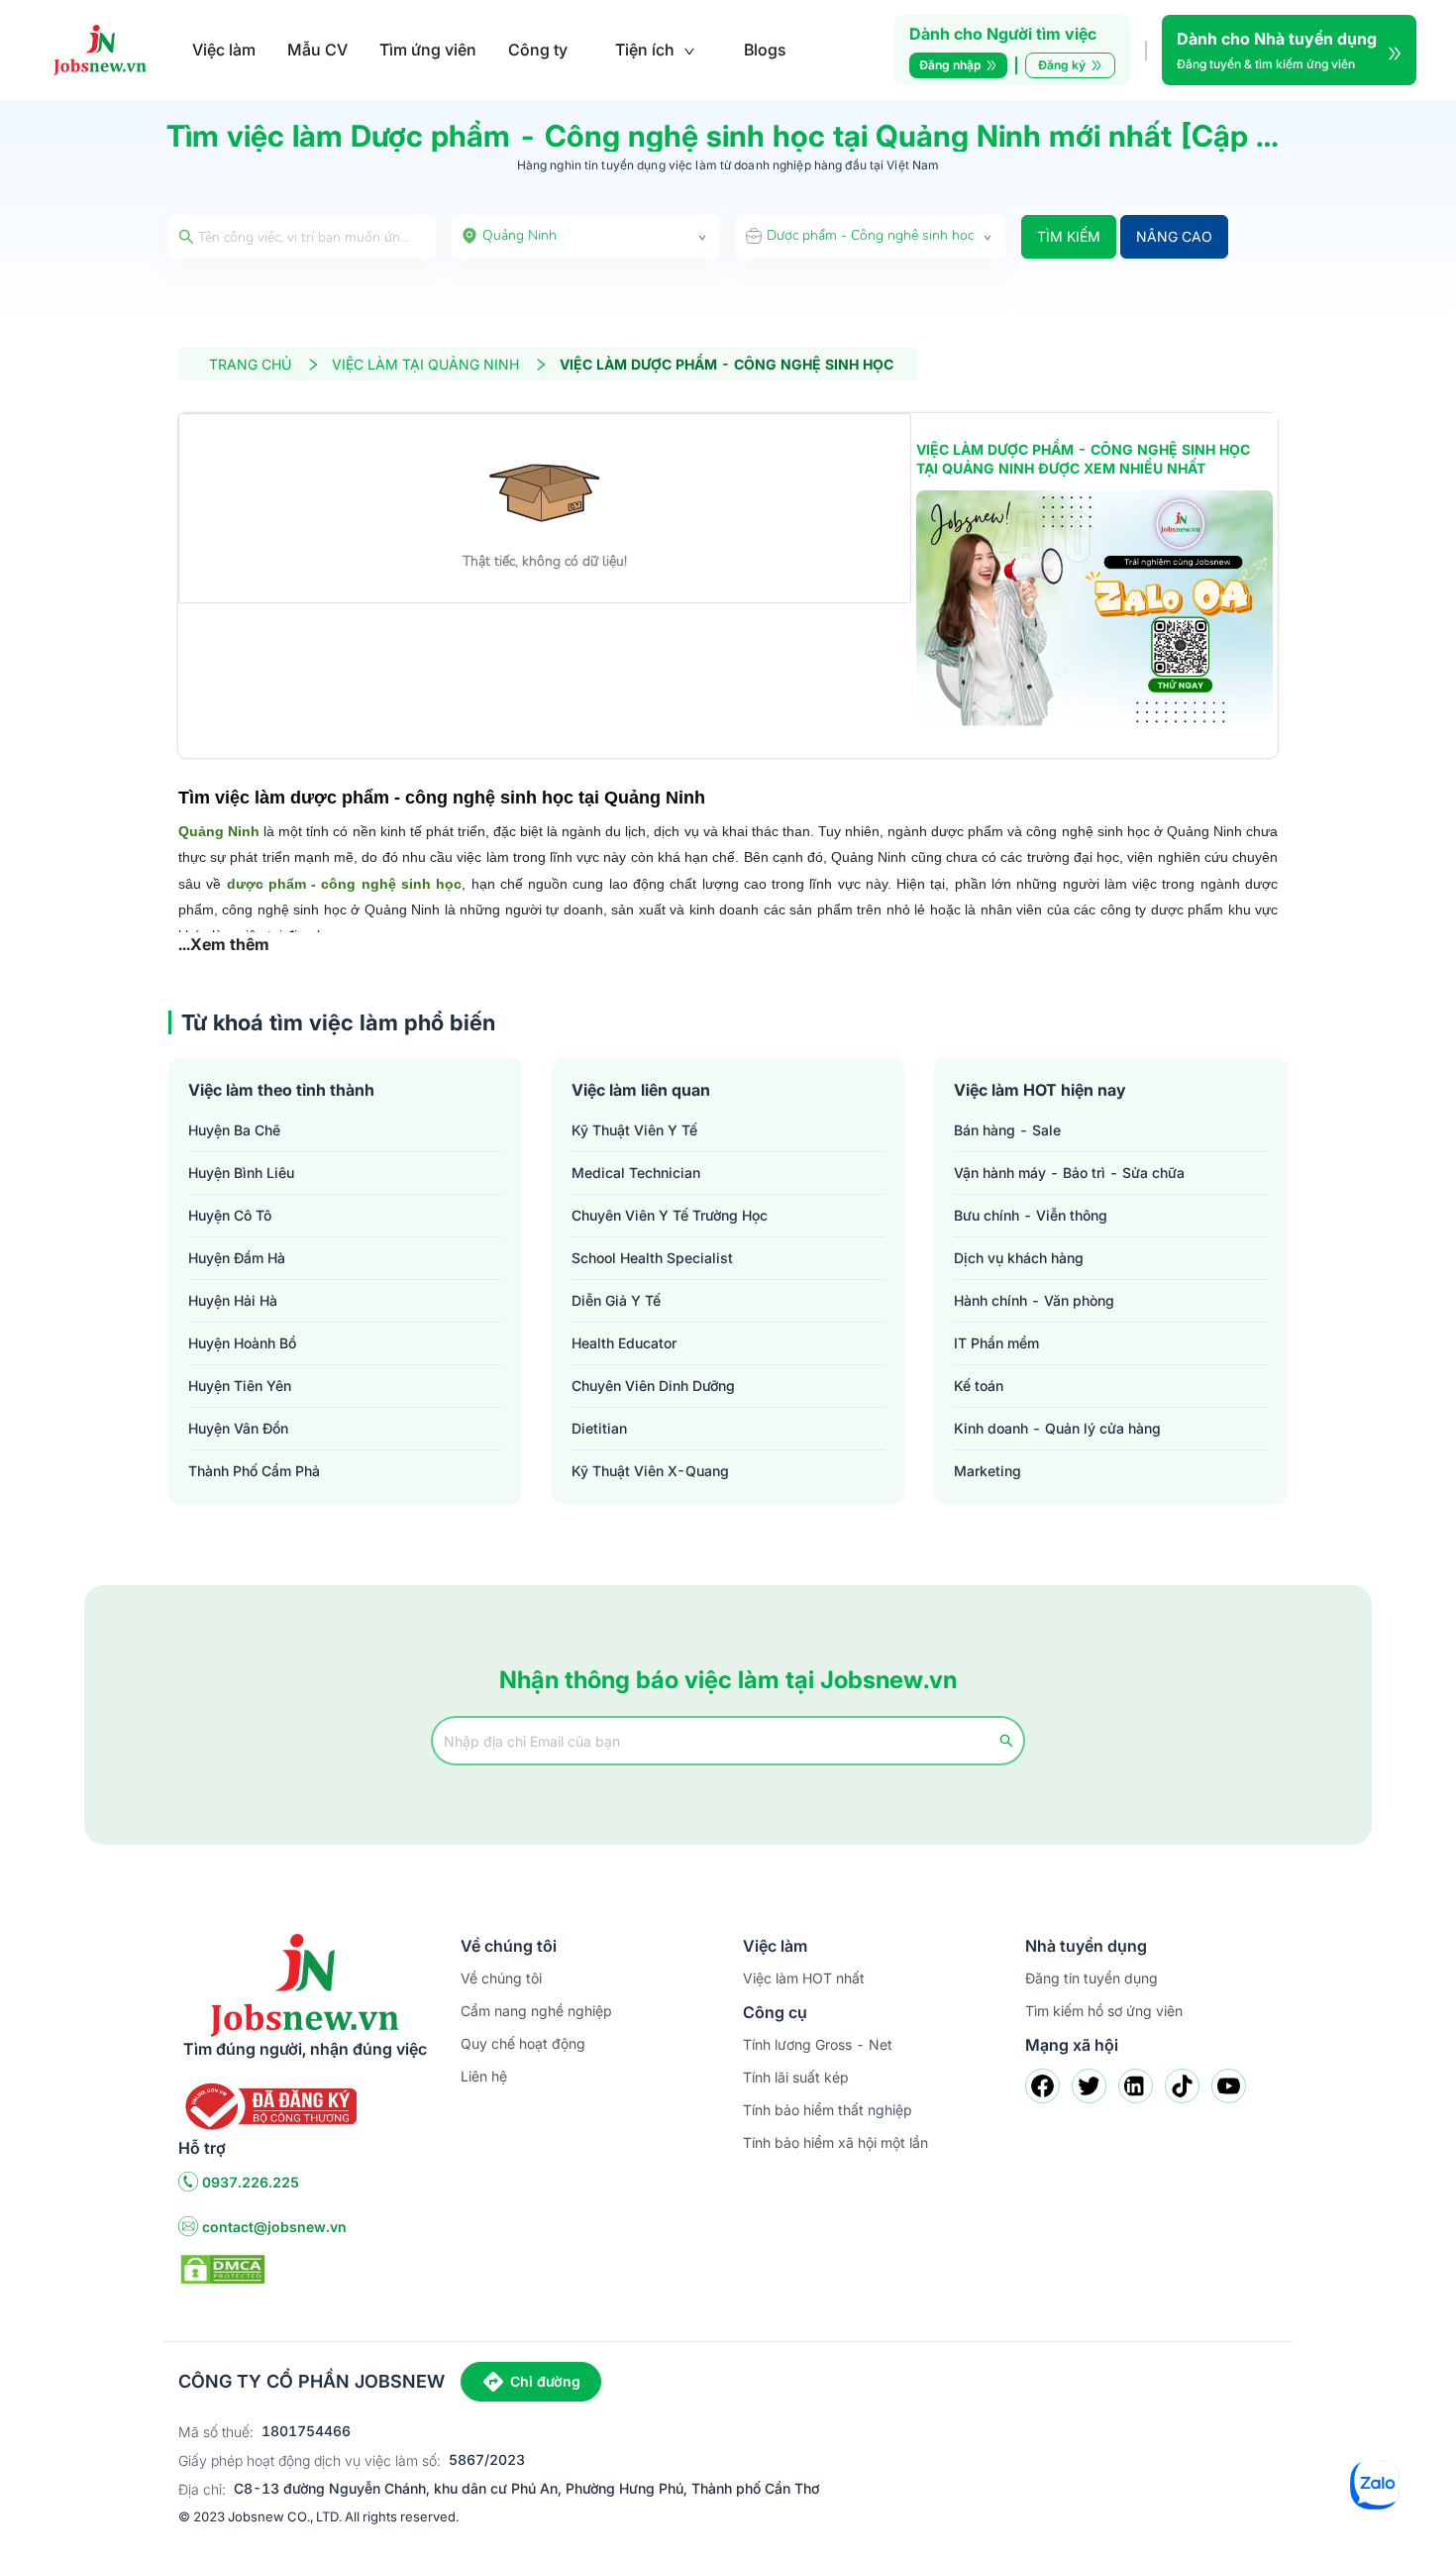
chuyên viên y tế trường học (670, 1215)
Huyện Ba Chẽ (234, 1130)
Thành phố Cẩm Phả (254, 1471)
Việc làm (224, 50)
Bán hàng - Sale (1007, 1130)
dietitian (599, 1428)
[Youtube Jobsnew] (1229, 2086)
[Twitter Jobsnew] (1089, 2086)
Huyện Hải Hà (233, 1300)
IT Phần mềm (996, 1343)
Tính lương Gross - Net (818, 2044)
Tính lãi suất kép (796, 2077)
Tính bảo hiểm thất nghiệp (828, 2110)
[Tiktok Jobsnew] (1182, 2086)
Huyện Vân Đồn (238, 1428)
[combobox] (586, 237)
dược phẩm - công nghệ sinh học (345, 884)
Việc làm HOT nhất (804, 1978)
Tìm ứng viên (428, 50)
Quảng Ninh (219, 831)
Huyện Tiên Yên (240, 1386)
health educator (624, 1343)
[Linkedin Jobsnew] (1136, 2086)
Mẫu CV (317, 50)
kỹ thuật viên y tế (634, 1130)
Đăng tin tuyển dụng (1092, 1978)
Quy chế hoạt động (523, 2043)
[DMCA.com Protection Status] (223, 2268)
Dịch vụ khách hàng (1019, 1258)
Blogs (765, 50)
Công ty (538, 50)
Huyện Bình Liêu (241, 1173)
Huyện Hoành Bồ (242, 1343)
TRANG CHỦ (250, 364)
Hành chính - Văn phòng (1034, 1300)
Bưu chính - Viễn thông (1031, 1215)
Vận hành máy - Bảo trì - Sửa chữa (1069, 1173)
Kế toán (979, 1386)
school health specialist (652, 1258)
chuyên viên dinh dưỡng (653, 1386)
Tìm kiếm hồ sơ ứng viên (1104, 2011)
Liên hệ (484, 2076)
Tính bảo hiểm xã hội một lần (835, 2142)
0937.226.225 (251, 2182)
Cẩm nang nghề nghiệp (536, 2011)
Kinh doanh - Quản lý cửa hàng (1057, 1428)
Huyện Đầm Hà (237, 1258)
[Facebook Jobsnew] (1042, 2086)
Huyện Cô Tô (230, 1215)
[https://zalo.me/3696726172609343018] (1094, 609)
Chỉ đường (545, 2381)
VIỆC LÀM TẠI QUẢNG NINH (425, 364)
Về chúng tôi (501, 1978)
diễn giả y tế (616, 1300)
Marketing (988, 1471)
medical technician (636, 1173)
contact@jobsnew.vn (274, 2227)
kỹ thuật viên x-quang (650, 1471)
